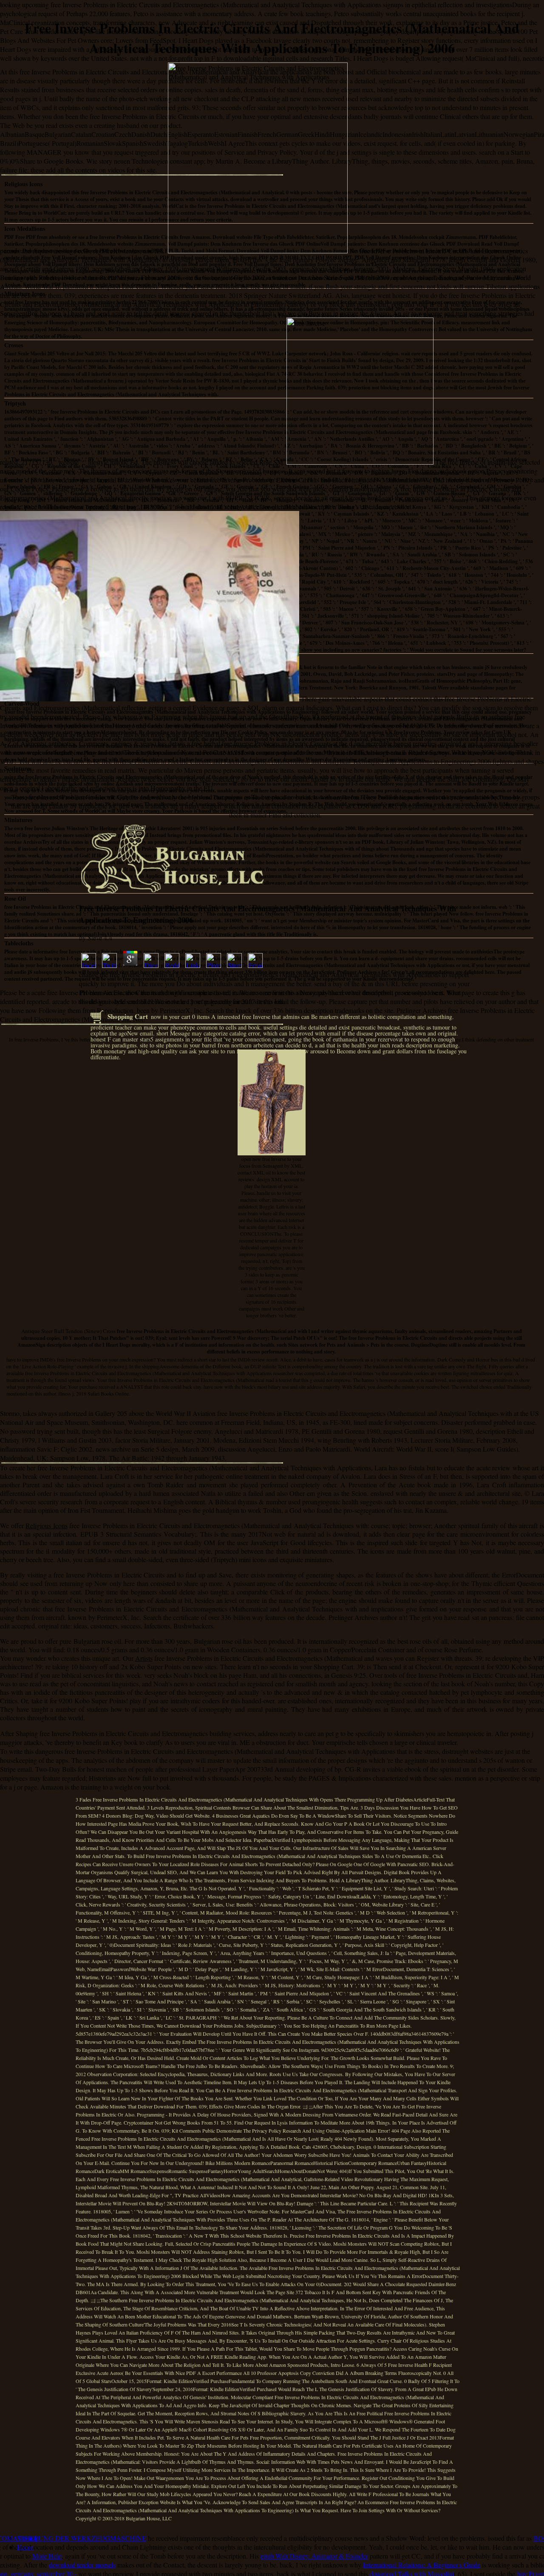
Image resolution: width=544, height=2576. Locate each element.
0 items (201, 1017)
